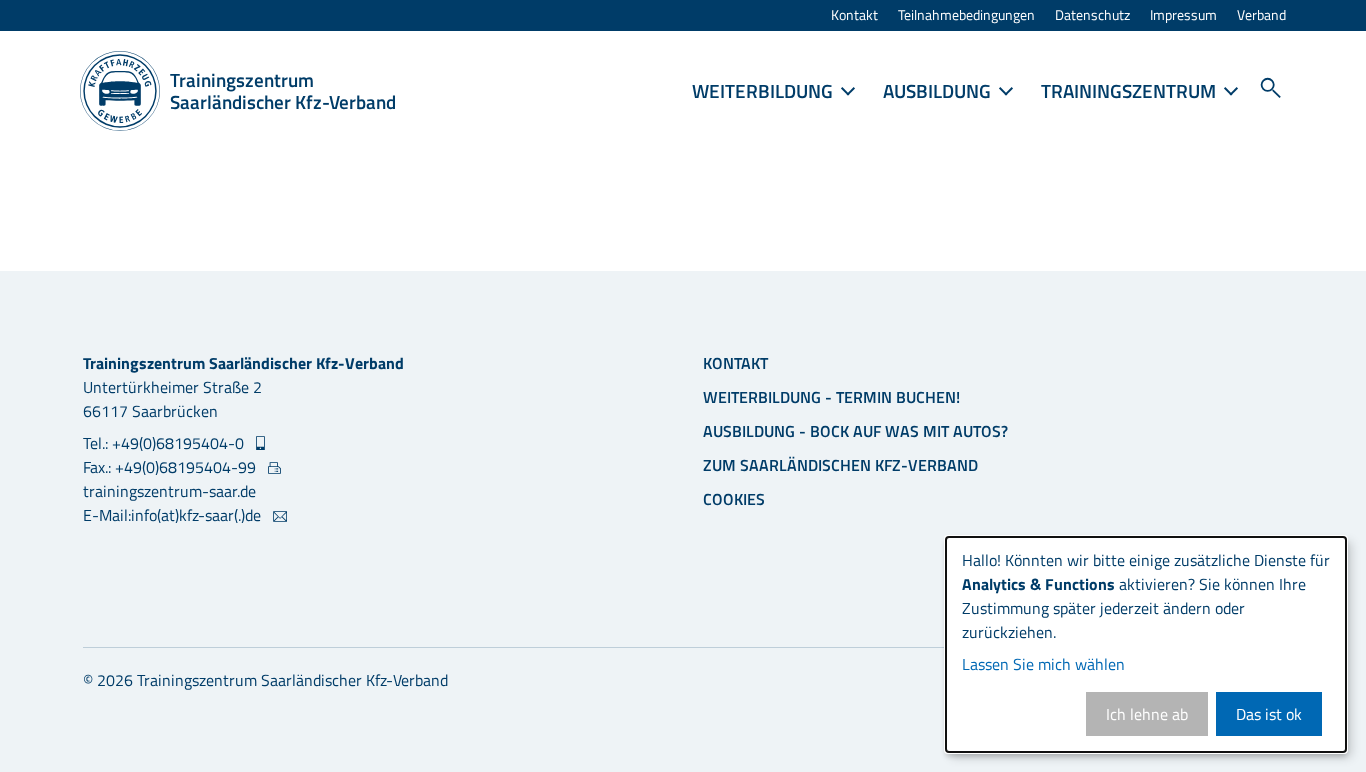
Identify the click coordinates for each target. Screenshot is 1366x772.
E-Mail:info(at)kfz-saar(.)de (174, 515)
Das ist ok (1269, 714)
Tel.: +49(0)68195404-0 (165, 443)
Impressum (1183, 15)
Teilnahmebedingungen (966, 15)
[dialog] (1146, 644)
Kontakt (854, 15)
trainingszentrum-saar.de (169, 491)
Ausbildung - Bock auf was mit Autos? (855, 431)
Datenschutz (1092, 15)
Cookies (734, 499)
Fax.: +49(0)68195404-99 (171, 467)
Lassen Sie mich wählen (1043, 664)
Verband (1261, 15)
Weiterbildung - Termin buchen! (831, 397)
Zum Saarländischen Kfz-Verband (840, 465)
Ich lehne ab (1147, 714)
